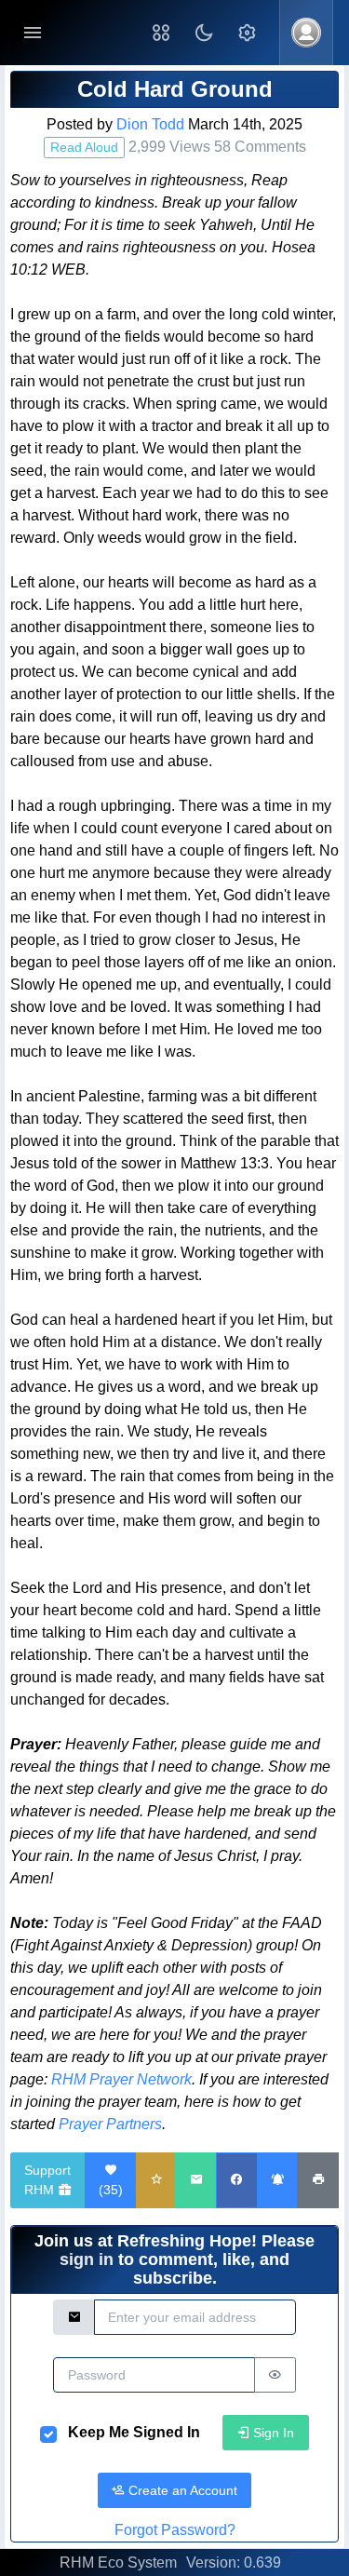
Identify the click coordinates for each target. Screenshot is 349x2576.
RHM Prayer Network (121, 2079)
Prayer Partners (110, 2124)
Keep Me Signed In (134, 2432)
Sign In (272, 2433)
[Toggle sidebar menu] (33, 33)
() (111, 2190)
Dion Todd (150, 124)
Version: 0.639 (234, 2563)
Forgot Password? (175, 2530)
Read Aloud (84, 147)
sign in (87, 2259)
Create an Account (181, 2490)
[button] (161, 33)
